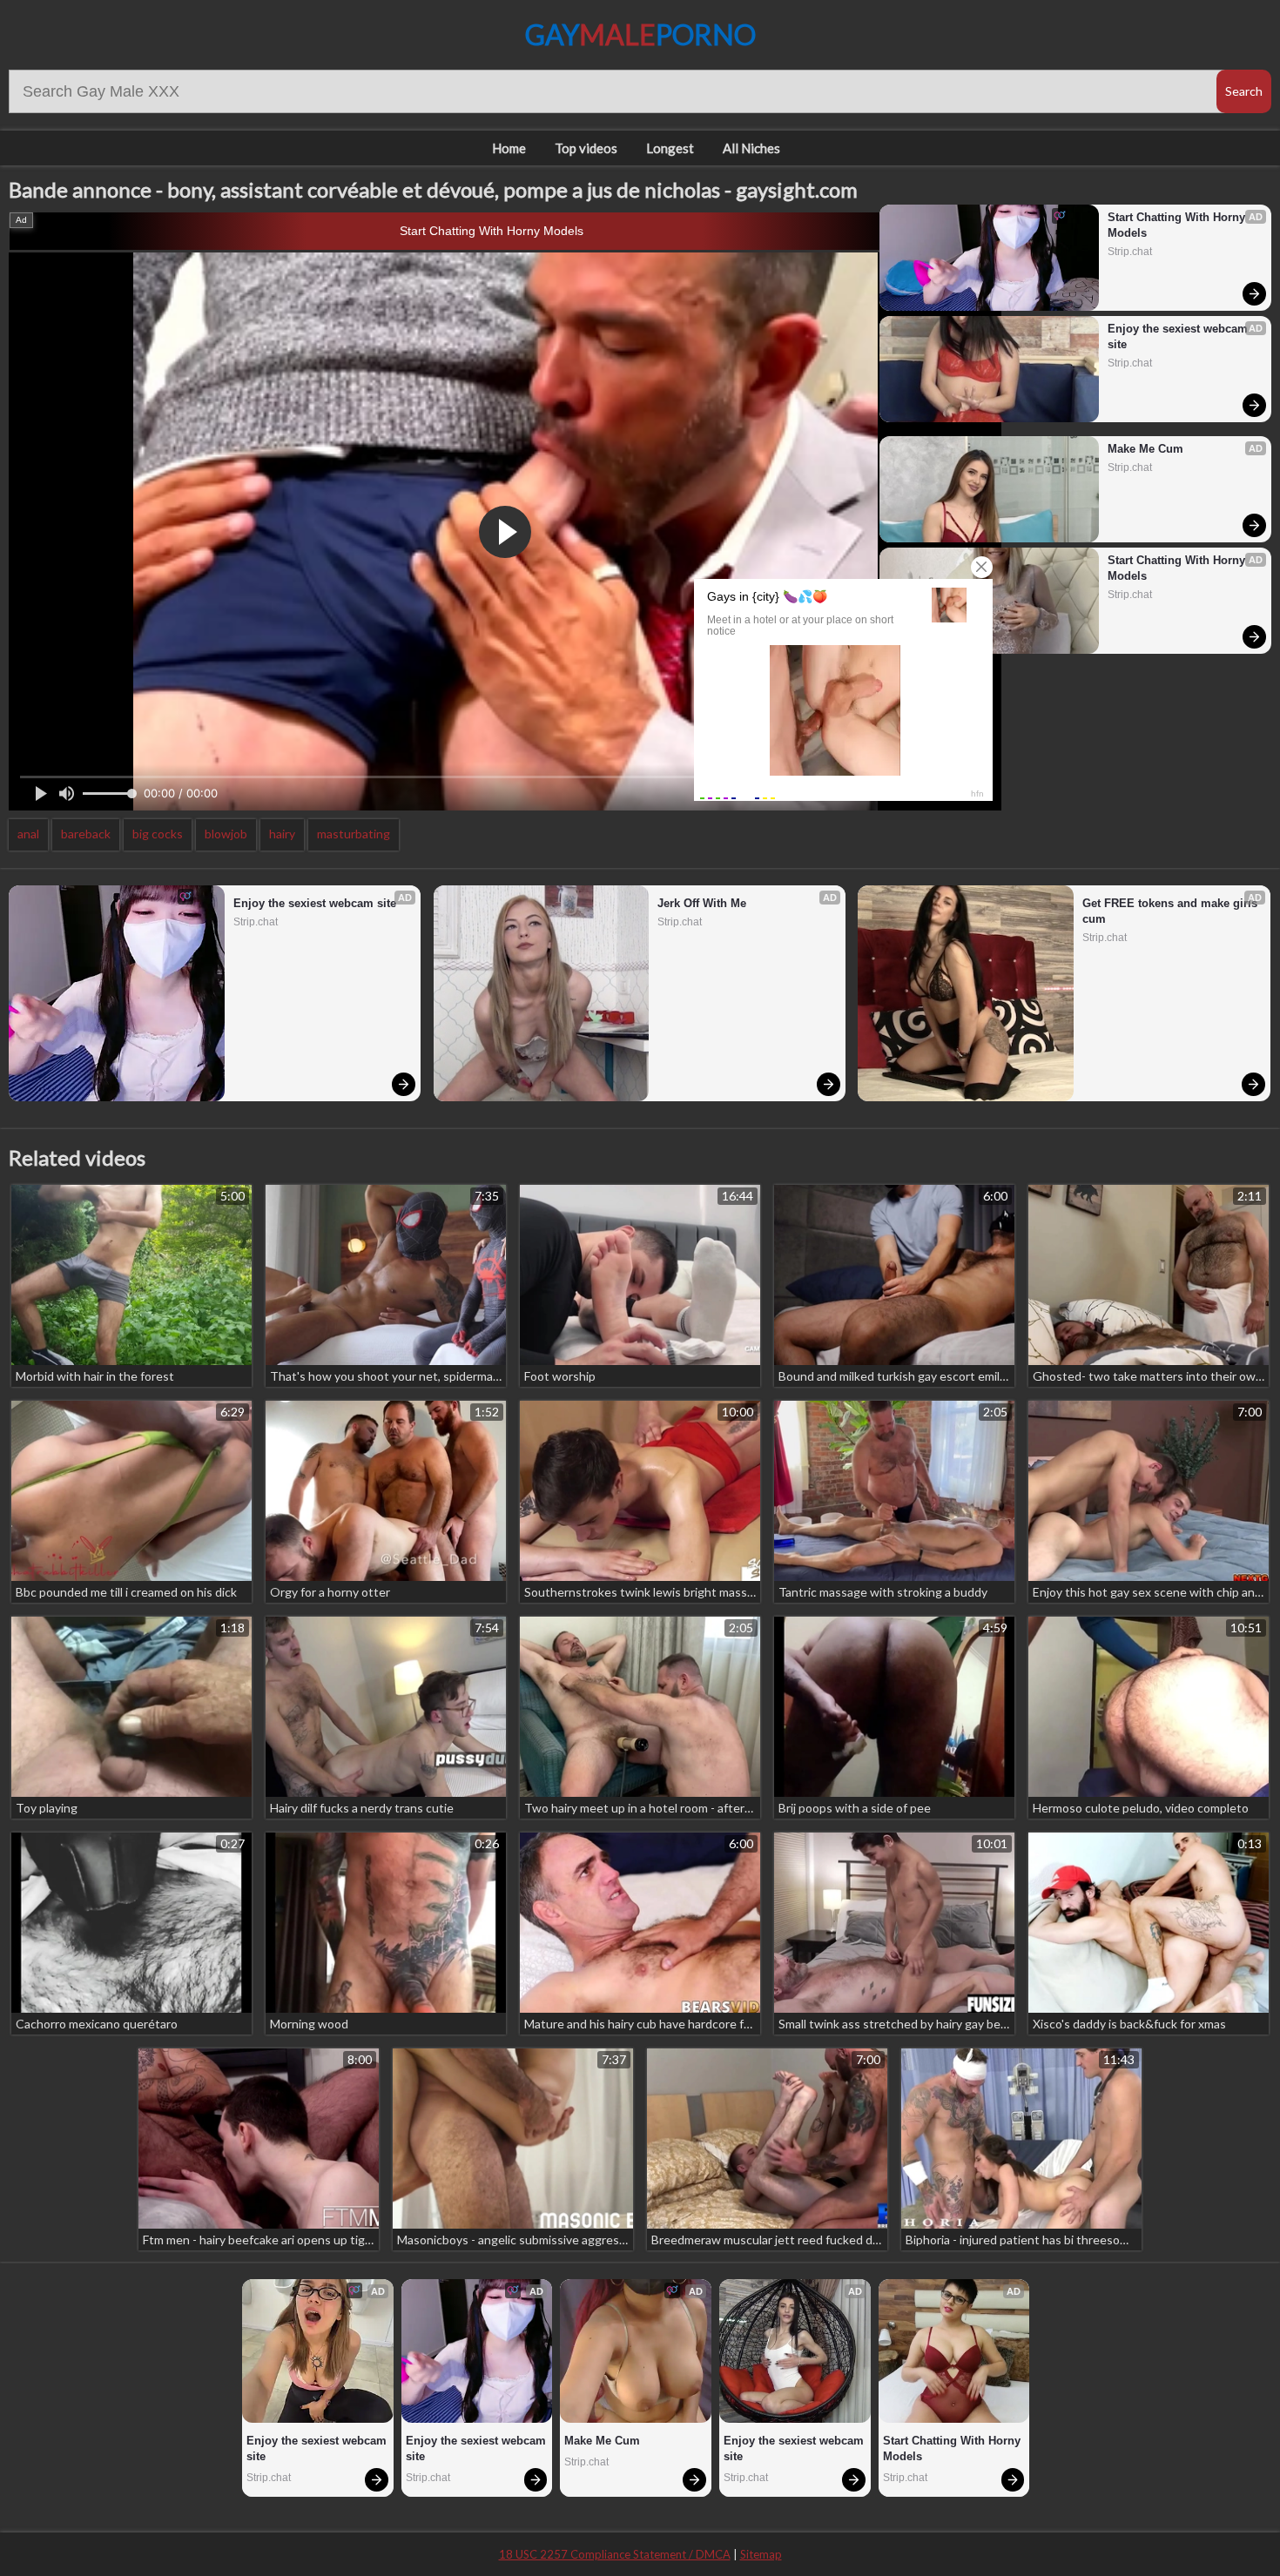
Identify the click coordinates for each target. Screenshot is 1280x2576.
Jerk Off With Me (702, 903)
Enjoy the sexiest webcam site (1179, 336)
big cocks (158, 834)
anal (28, 834)
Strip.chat (1130, 252)
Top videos (586, 148)
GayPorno (640, 34)
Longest (670, 148)
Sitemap (761, 2554)
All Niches (751, 148)
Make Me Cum (1145, 449)
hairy (282, 834)
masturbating (354, 834)
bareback (86, 834)
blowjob (226, 834)
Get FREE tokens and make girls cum (1172, 911)
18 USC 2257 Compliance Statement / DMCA (615, 2554)
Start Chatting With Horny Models (492, 231)
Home (509, 148)
